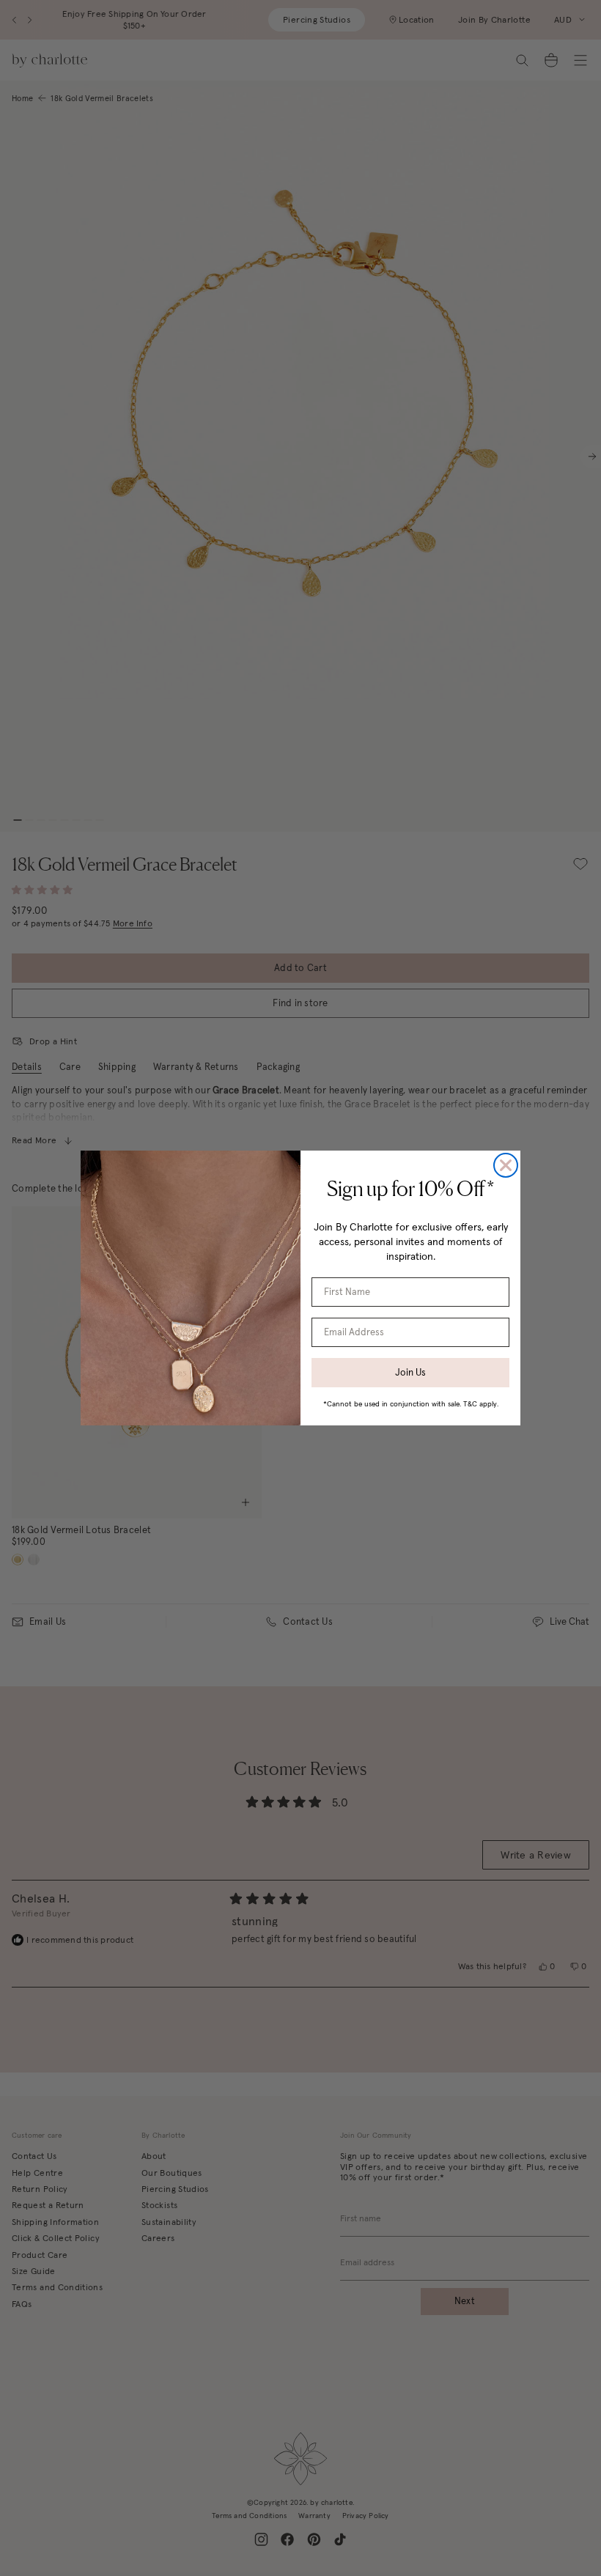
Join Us (410, 1372)
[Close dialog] (506, 1165)
